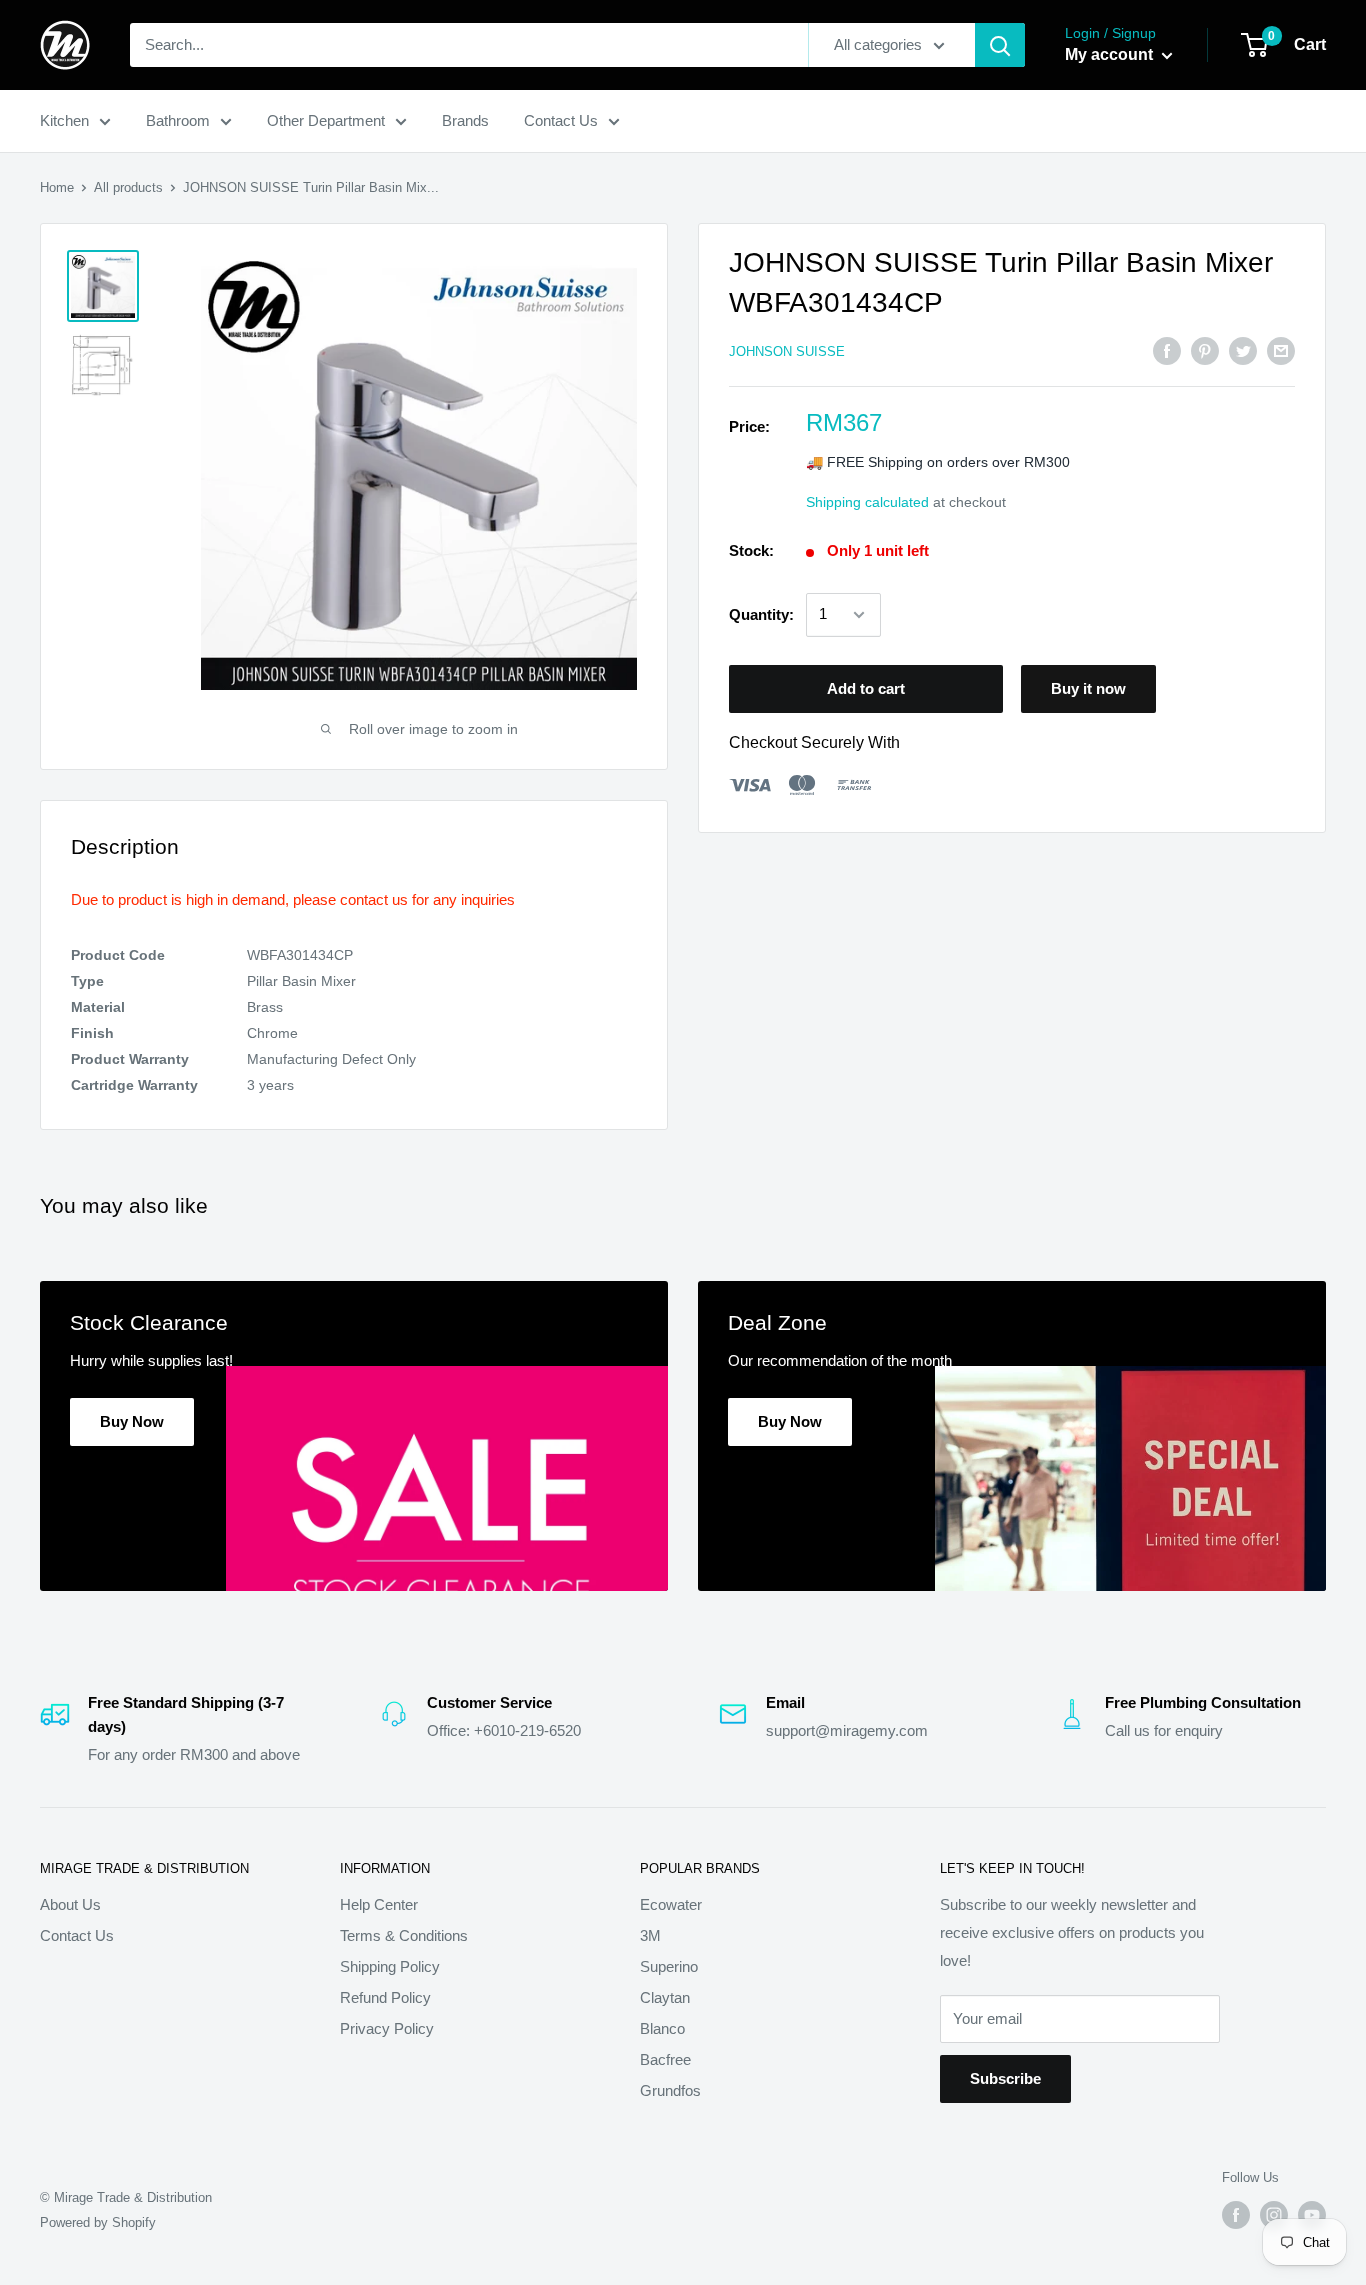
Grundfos (670, 2090)
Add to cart (866, 688)
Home (57, 187)
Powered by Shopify (98, 2222)
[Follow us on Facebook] (1236, 2215)
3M (650, 1935)
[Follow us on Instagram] (1274, 2215)
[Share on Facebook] (1167, 350)
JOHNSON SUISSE (787, 351)
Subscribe (1005, 2078)
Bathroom (178, 120)
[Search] (1000, 45)
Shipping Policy (390, 1966)
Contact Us (561, 120)
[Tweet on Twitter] (1243, 350)
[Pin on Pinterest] (1205, 350)
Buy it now (1088, 688)
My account (1111, 54)
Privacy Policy (387, 2028)
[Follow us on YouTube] (1312, 2215)
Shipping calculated (867, 502)
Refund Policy (385, 1997)
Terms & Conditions (404, 1935)
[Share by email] (1281, 350)
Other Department (326, 120)
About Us (70, 1904)
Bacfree (665, 2059)
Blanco (662, 2028)
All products (128, 187)
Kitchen (64, 120)
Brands (465, 120)
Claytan (665, 1997)
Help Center (379, 1904)
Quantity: (761, 614)
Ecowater (671, 1904)
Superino (669, 1966)
